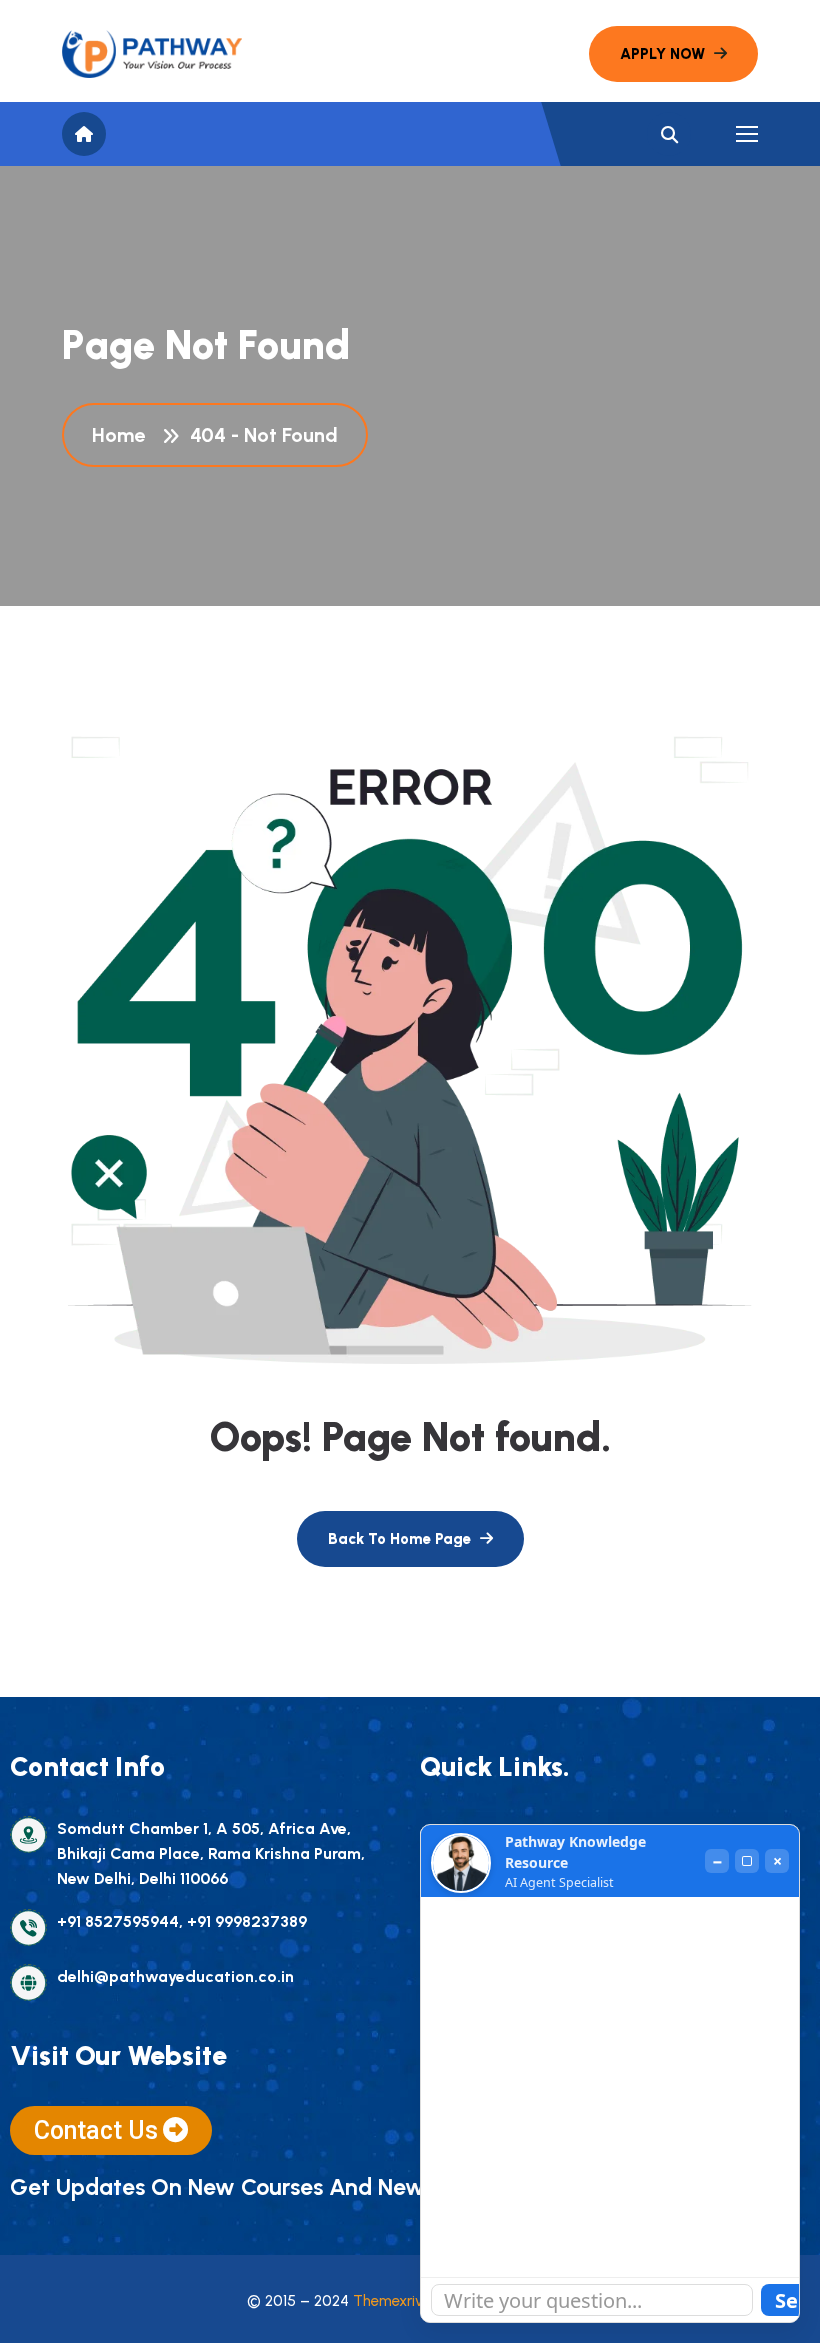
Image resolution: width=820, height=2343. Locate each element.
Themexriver (394, 2301)
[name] (152, 54)
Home (123, 435)
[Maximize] (747, 1861)
